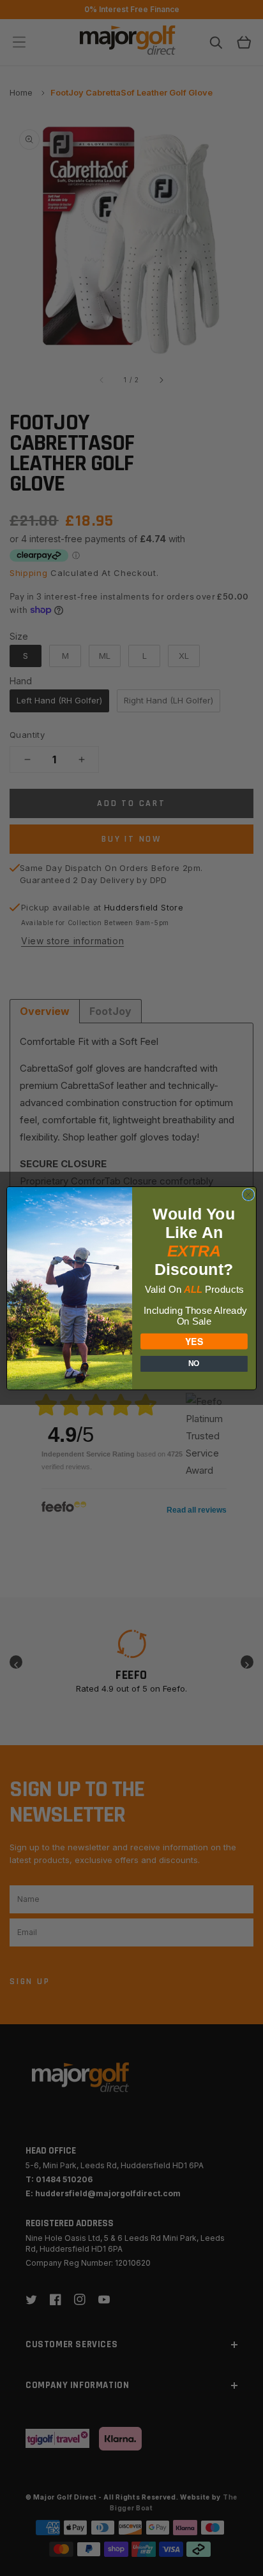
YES (194, 1341)
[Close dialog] (248, 1195)
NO (194, 1364)
